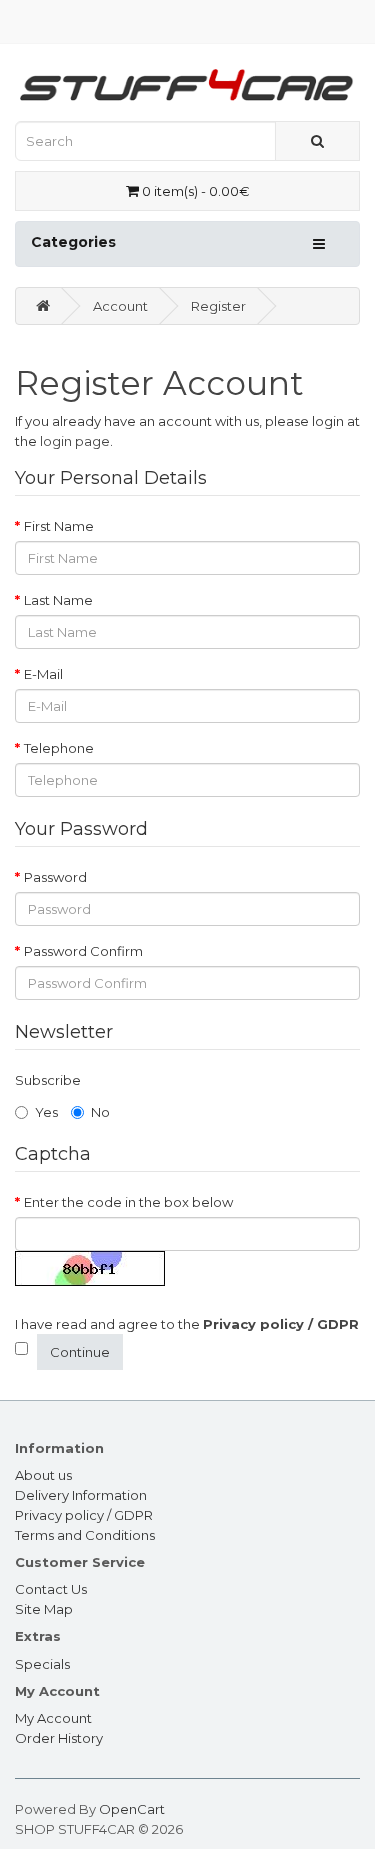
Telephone (59, 748)
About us (43, 1475)
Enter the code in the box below (128, 1202)
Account (120, 306)
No (100, 1112)
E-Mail (43, 674)
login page (75, 441)
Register (218, 306)
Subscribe (48, 1080)
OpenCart (132, 1809)
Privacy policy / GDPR (84, 1515)
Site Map (44, 1609)
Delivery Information (81, 1495)
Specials (42, 1664)
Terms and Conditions (85, 1535)
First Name (59, 526)
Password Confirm (83, 951)
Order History (59, 1738)
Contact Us (51, 1589)
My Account (53, 1718)
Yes (46, 1112)
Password (55, 877)
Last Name (58, 600)
